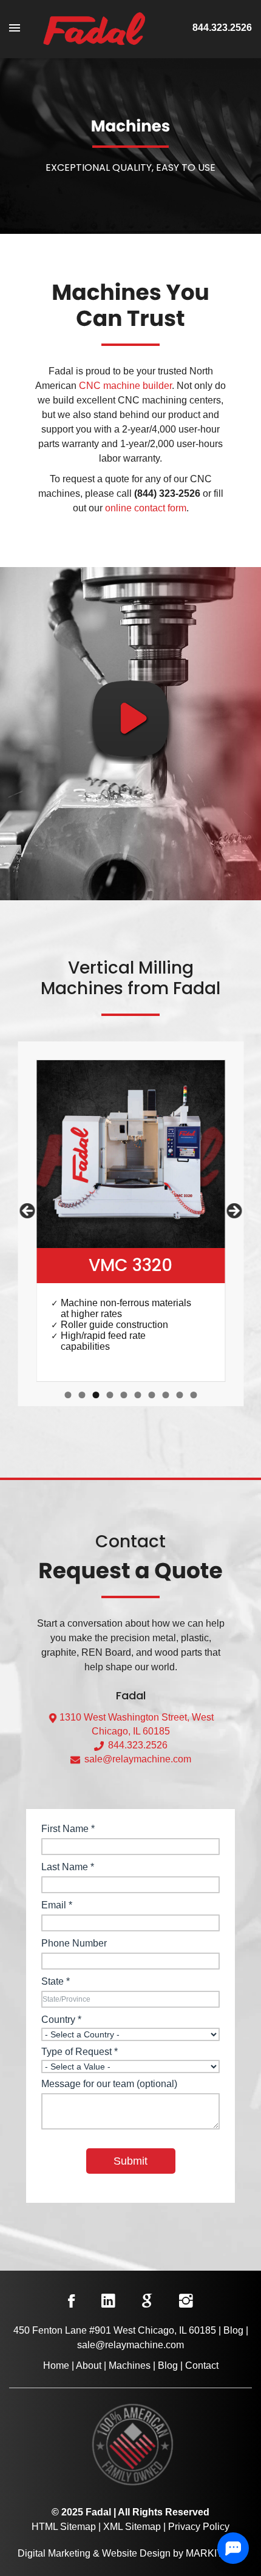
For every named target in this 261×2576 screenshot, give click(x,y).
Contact (202, 2365)
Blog (233, 2330)
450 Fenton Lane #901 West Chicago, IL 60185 (115, 2330)
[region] (130, 1221)
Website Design (136, 2553)
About (89, 2365)
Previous (28, 1212)
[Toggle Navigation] (21, 28)
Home (56, 2365)
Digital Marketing (54, 2553)
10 (193, 1395)
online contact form (146, 508)
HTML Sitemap (64, 2527)
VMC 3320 (130, 1265)
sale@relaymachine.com (137, 1759)
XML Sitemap (132, 2527)
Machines (130, 2365)
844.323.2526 (222, 28)
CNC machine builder (125, 386)
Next (233, 1212)
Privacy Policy (199, 2527)
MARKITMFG (215, 2553)
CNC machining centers (169, 400)
